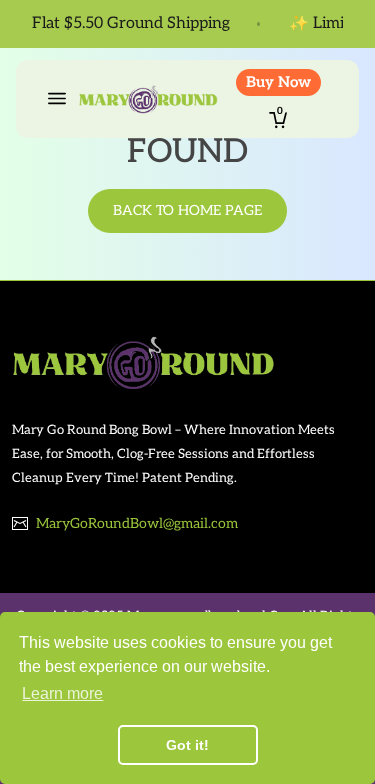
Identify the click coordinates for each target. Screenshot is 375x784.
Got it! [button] (187, 745)
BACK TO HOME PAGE (187, 210)
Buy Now (278, 82)
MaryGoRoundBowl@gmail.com (137, 523)
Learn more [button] (62, 693)
